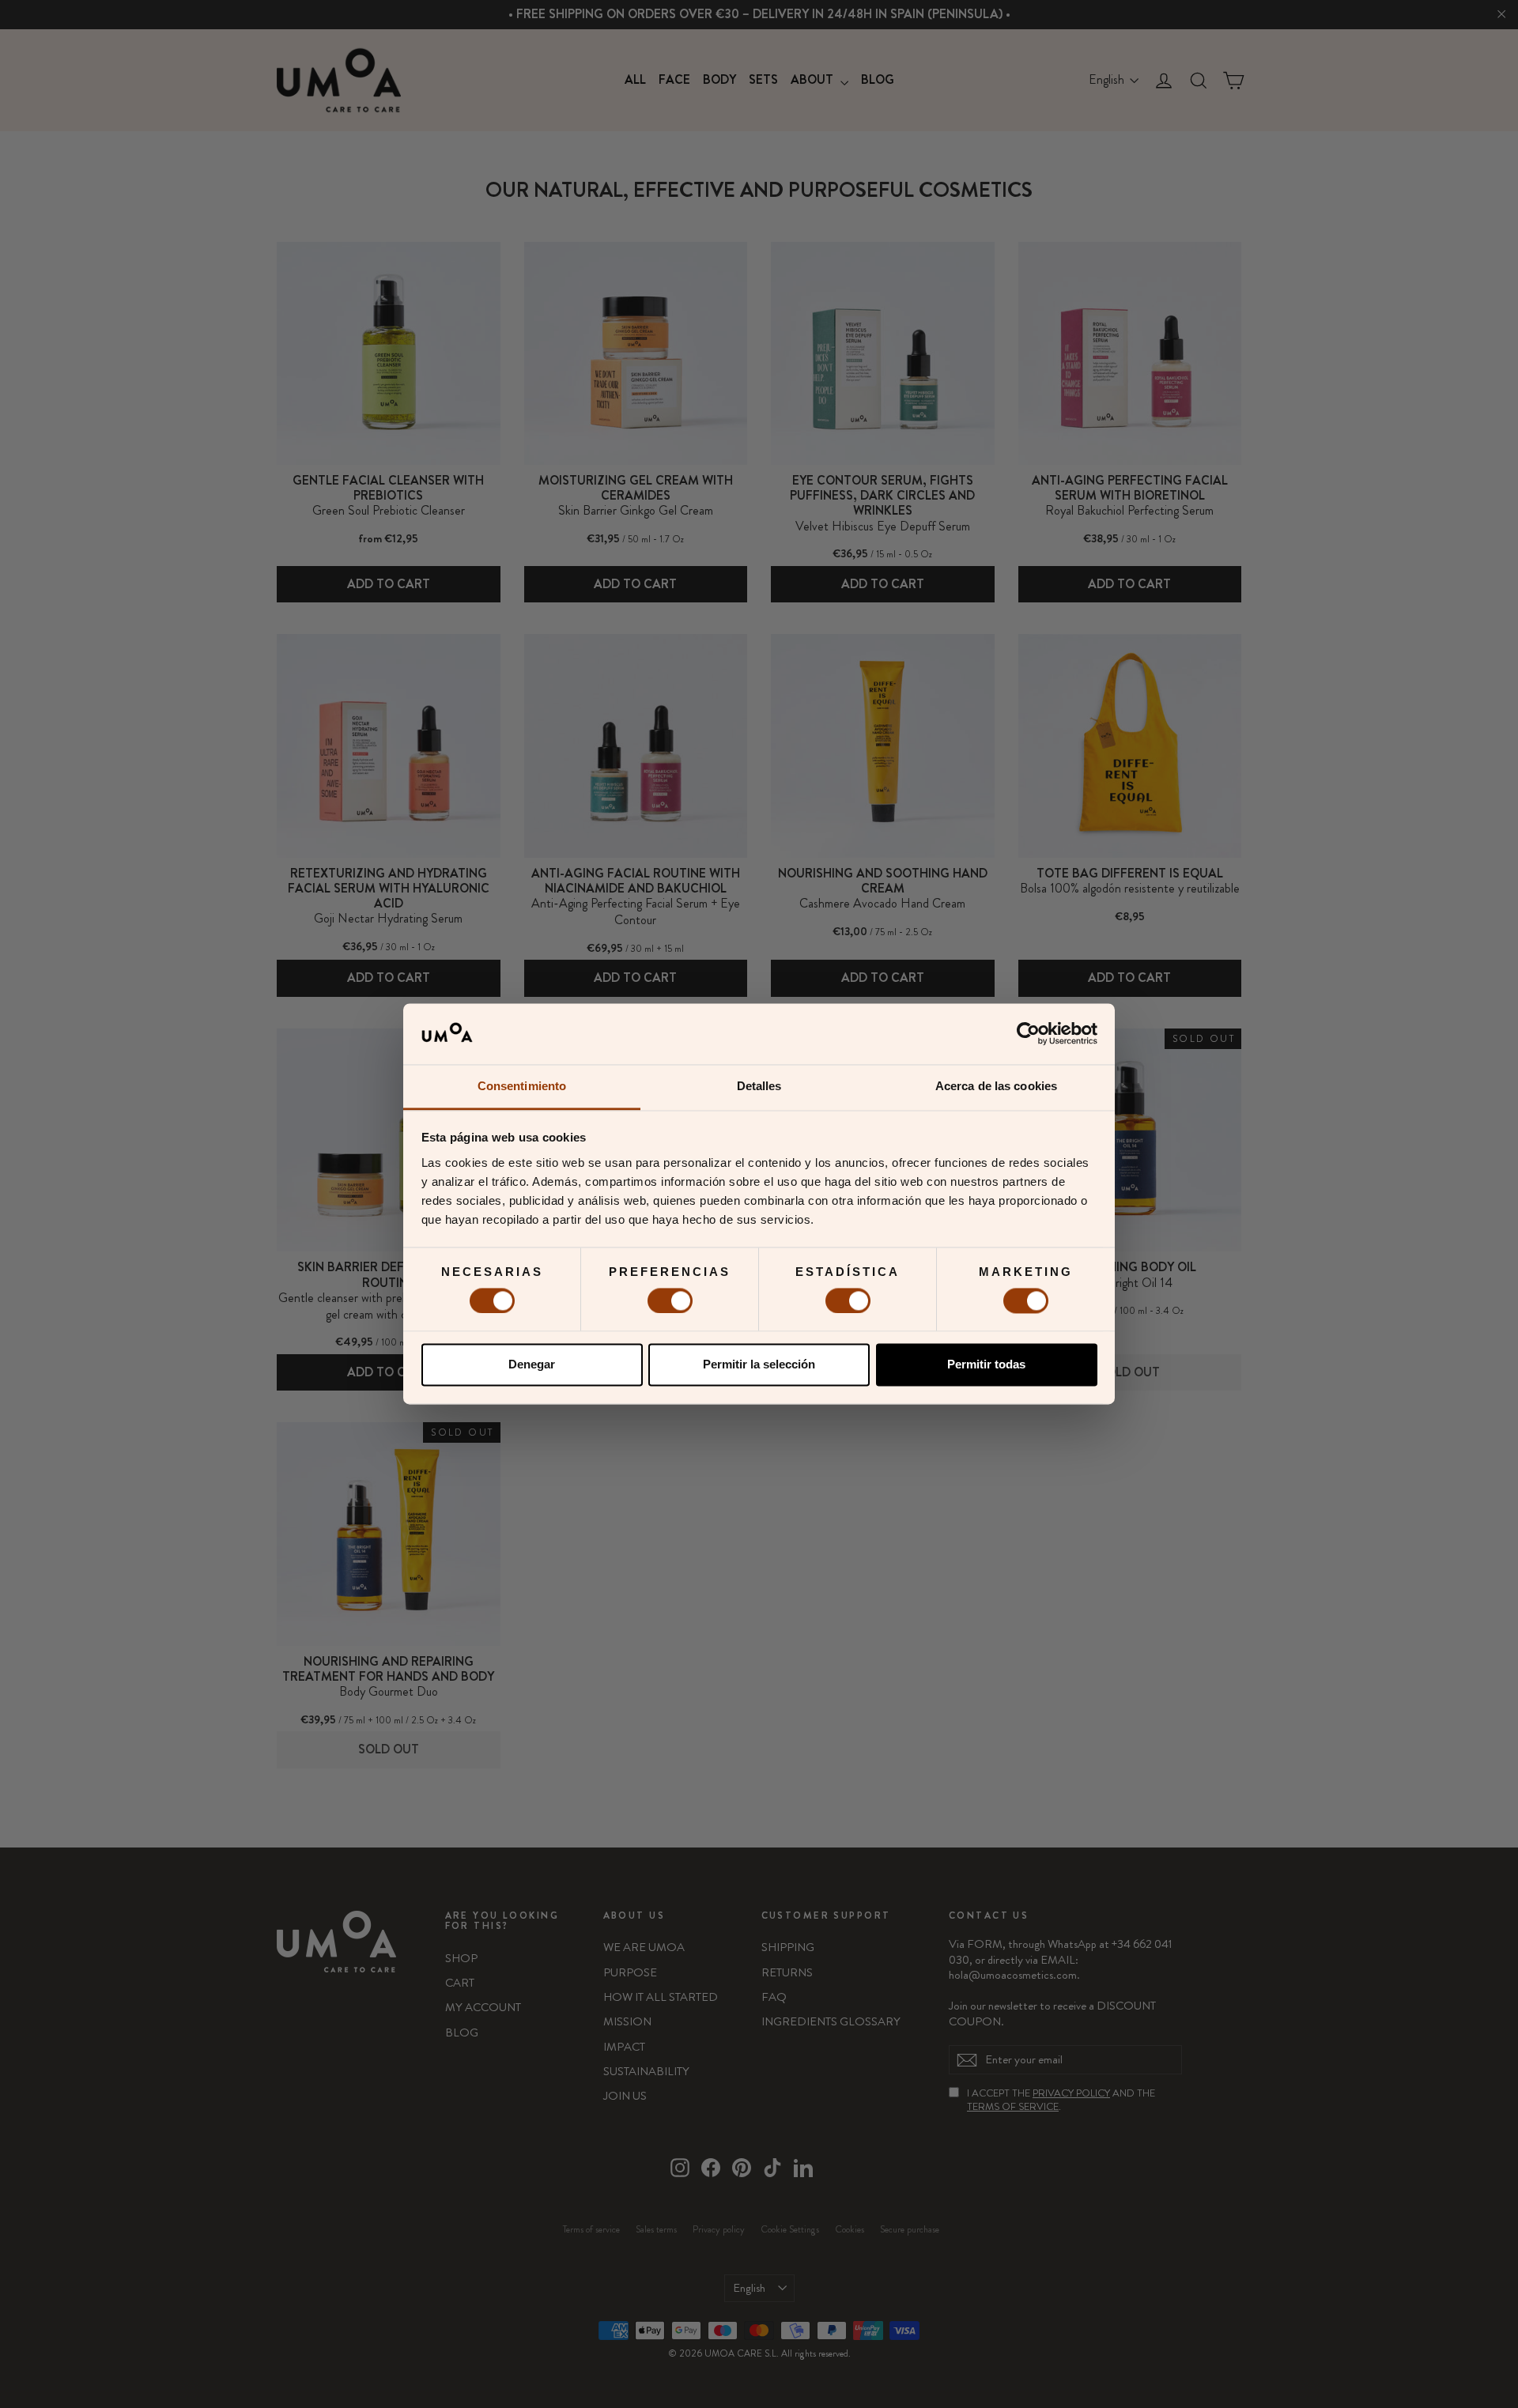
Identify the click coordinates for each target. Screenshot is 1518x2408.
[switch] (670, 1300)
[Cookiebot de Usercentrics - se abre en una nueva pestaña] (1028, 1034)
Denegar (532, 1365)
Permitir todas (986, 1365)
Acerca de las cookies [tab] (996, 1086)
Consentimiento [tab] (522, 1086)
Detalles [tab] (759, 1086)
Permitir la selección (759, 1365)
